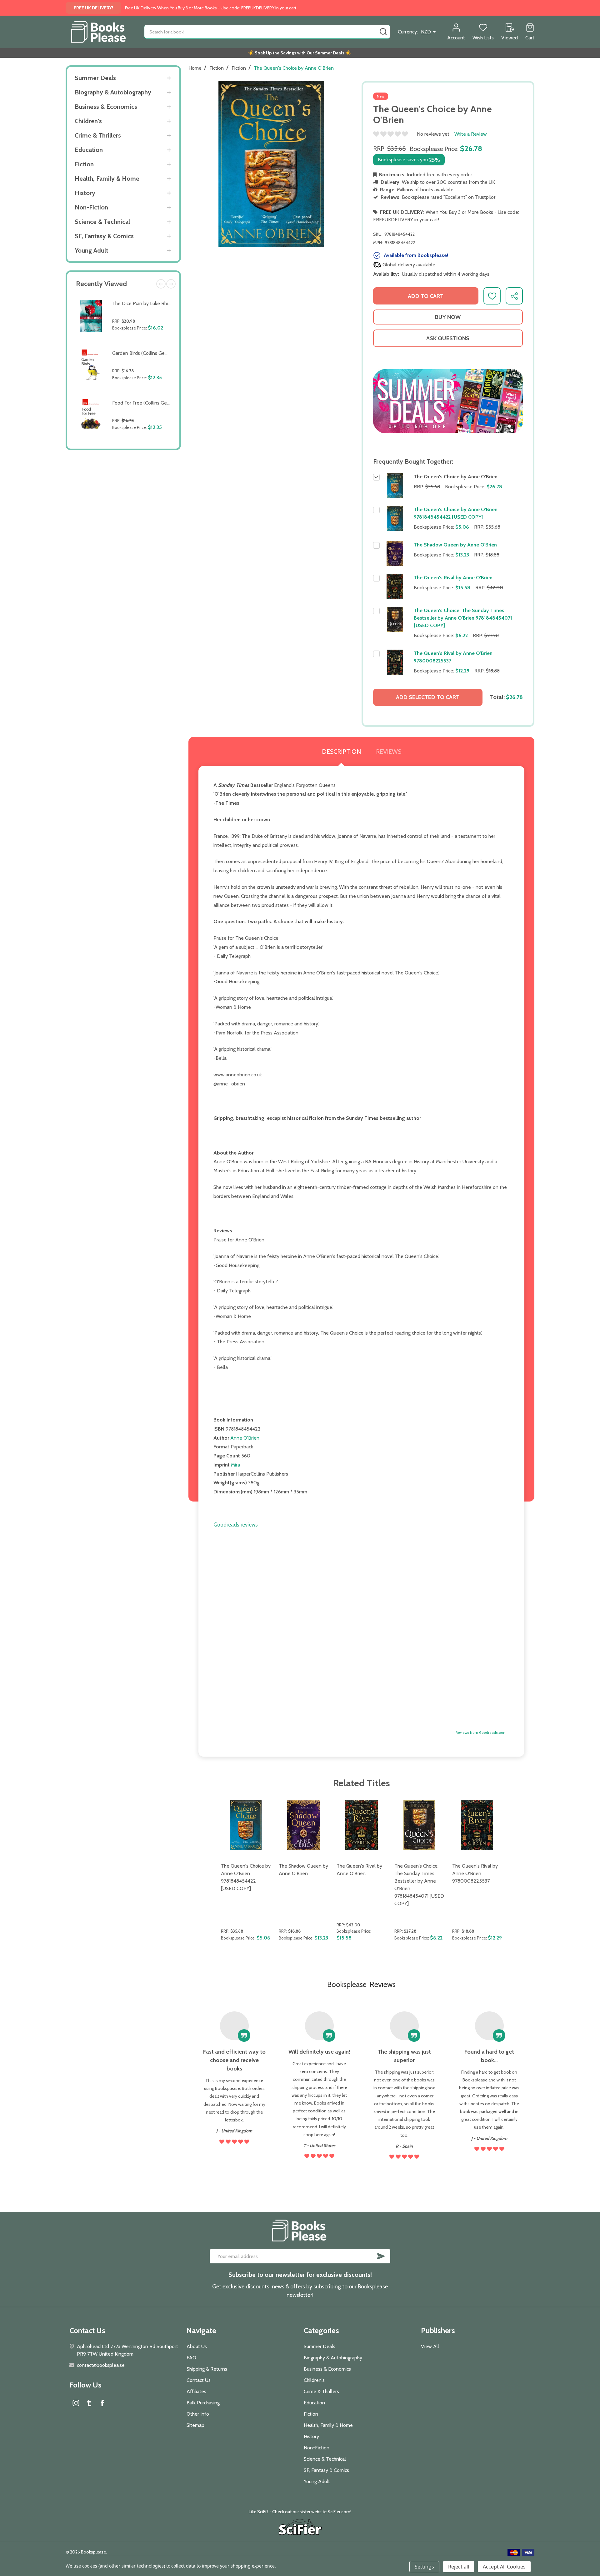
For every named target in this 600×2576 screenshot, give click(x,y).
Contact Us (199, 2380)
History (85, 193)
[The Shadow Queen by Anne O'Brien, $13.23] (304, 1825)
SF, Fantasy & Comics (104, 236)
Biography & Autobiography (113, 92)
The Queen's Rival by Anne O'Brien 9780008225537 (475, 1873)
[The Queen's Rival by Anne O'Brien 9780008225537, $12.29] (477, 1825)
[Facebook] (102, 2403)
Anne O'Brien (245, 1438)
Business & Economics (106, 107)
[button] (448, 401)
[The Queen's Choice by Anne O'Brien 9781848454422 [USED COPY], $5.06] (246, 1825)
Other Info (198, 2414)
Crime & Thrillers (98, 135)
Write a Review (471, 134)
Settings (424, 2567)
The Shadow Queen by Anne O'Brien (455, 545)
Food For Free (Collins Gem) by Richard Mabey (162, 403)
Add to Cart (143, 342)
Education (89, 150)
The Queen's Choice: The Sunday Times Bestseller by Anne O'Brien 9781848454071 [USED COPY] (463, 618)
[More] (169, 78)
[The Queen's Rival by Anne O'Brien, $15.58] (361, 1825)
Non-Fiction (91, 207)
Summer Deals (95, 78)
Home (195, 68)
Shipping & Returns (207, 2369)
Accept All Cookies (504, 2567)
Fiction (84, 164)
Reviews (389, 752)
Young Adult (91, 250)
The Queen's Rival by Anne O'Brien (453, 578)
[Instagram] (76, 2403)
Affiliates (196, 2391)
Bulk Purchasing (203, 2403)
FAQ (191, 2358)
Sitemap (195, 2425)
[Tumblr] (89, 2403)
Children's (88, 121)
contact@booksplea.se (101, 2365)
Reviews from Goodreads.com (481, 1733)
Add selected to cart (428, 697)
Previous (161, 284)
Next (171, 284)
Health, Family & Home (107, 179)
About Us (197, 2346)
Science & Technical (102, 222)
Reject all (459, 2567)
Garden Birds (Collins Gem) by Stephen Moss (161, 353)
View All (430, 2346)
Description (341, 752)
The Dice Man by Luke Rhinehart (147, 303)
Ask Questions (448, 338)
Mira (235, 1465)
